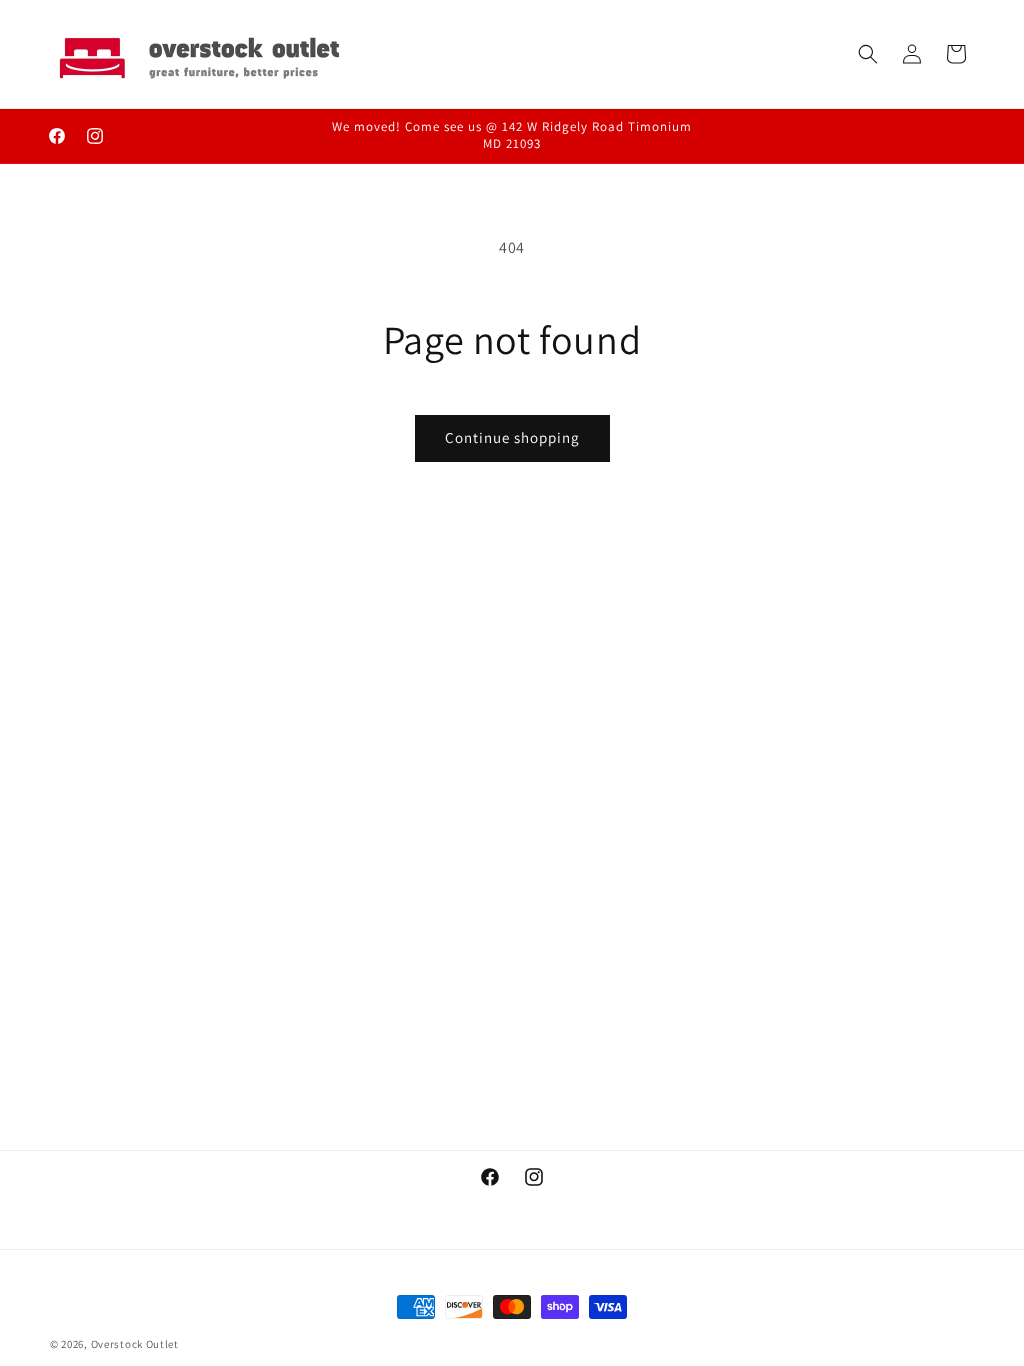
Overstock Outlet (135, 1344)
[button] (868, 54)
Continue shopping (512, 437)
